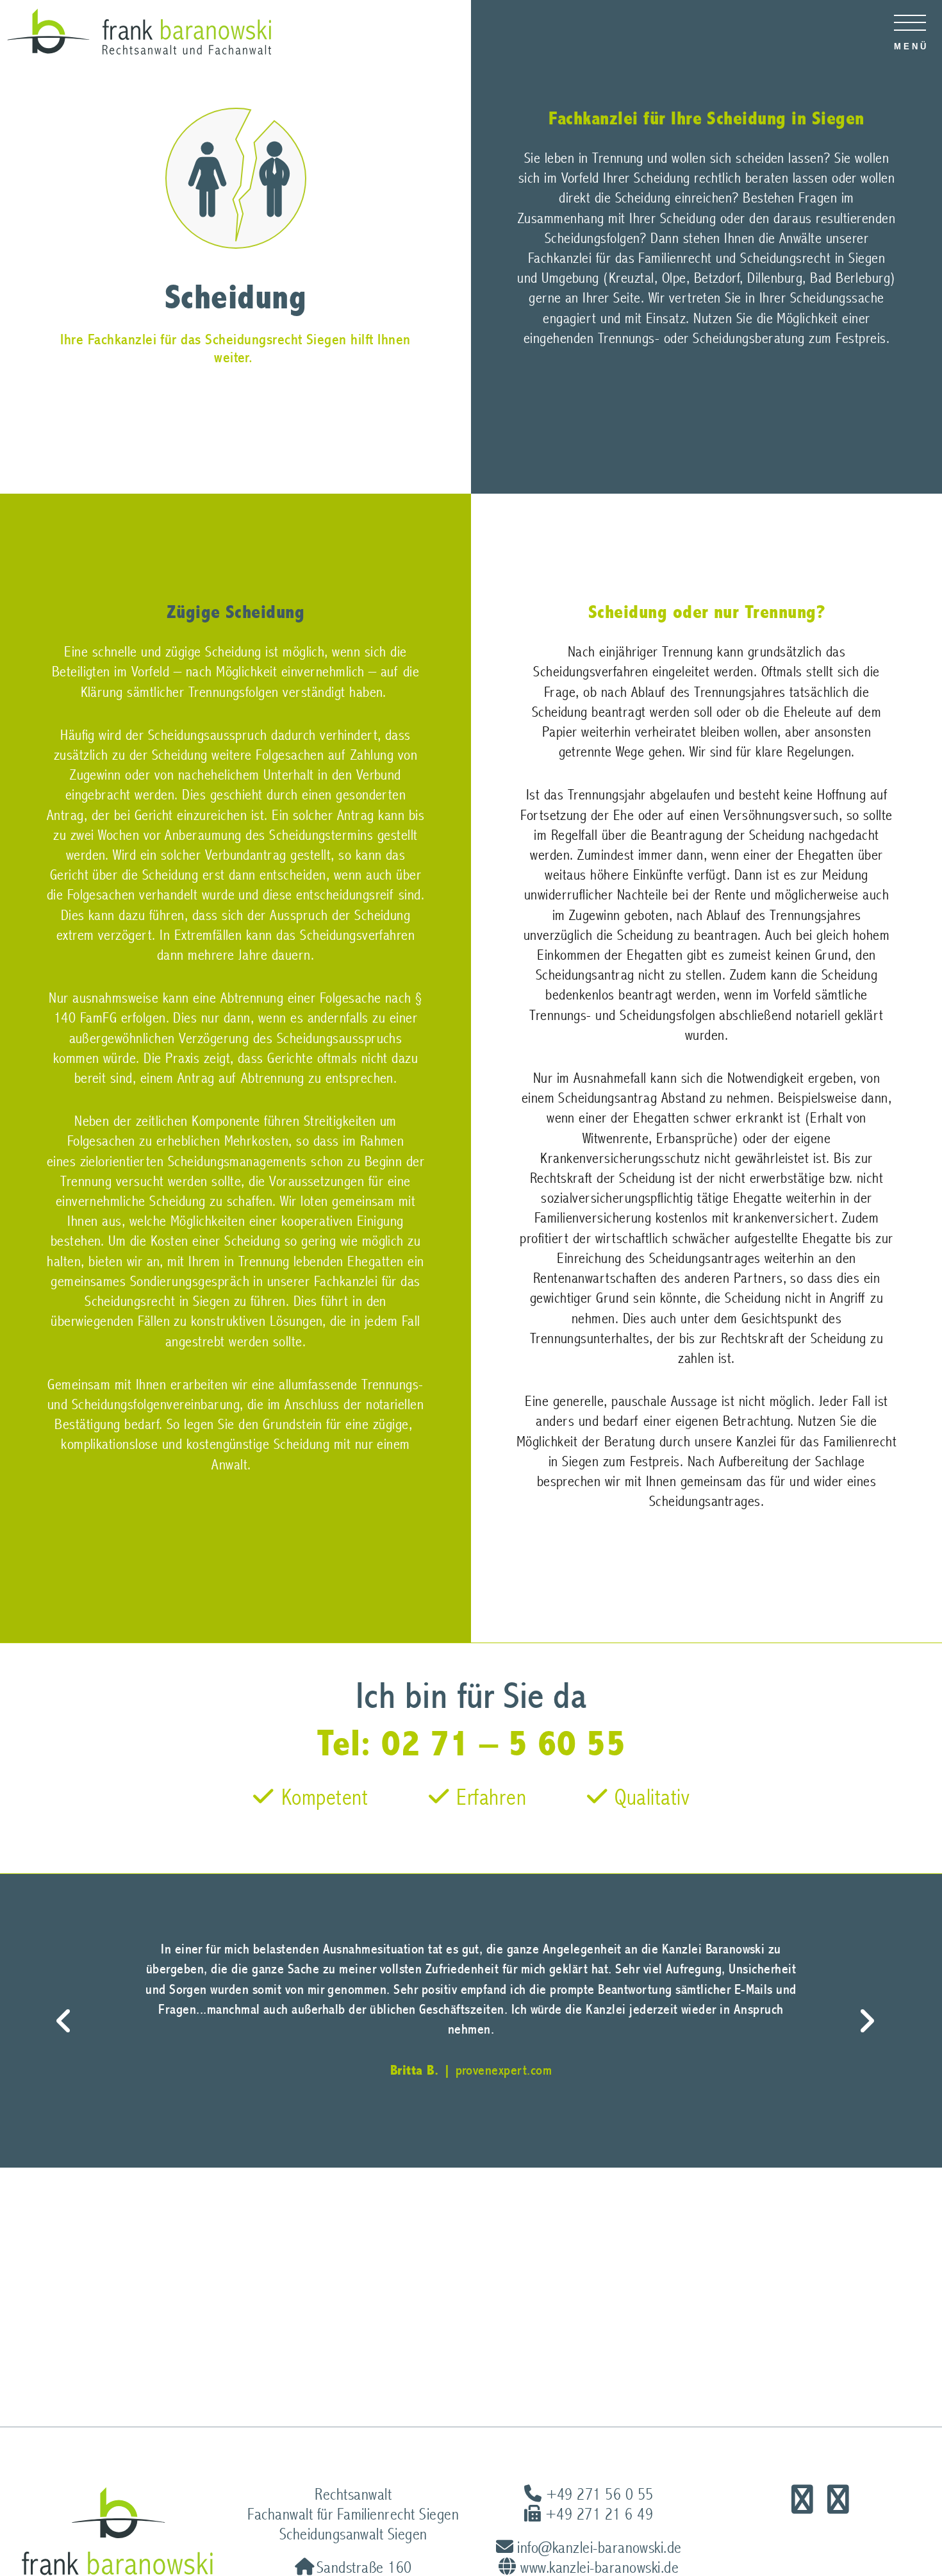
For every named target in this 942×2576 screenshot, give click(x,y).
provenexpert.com (504, 2070)
